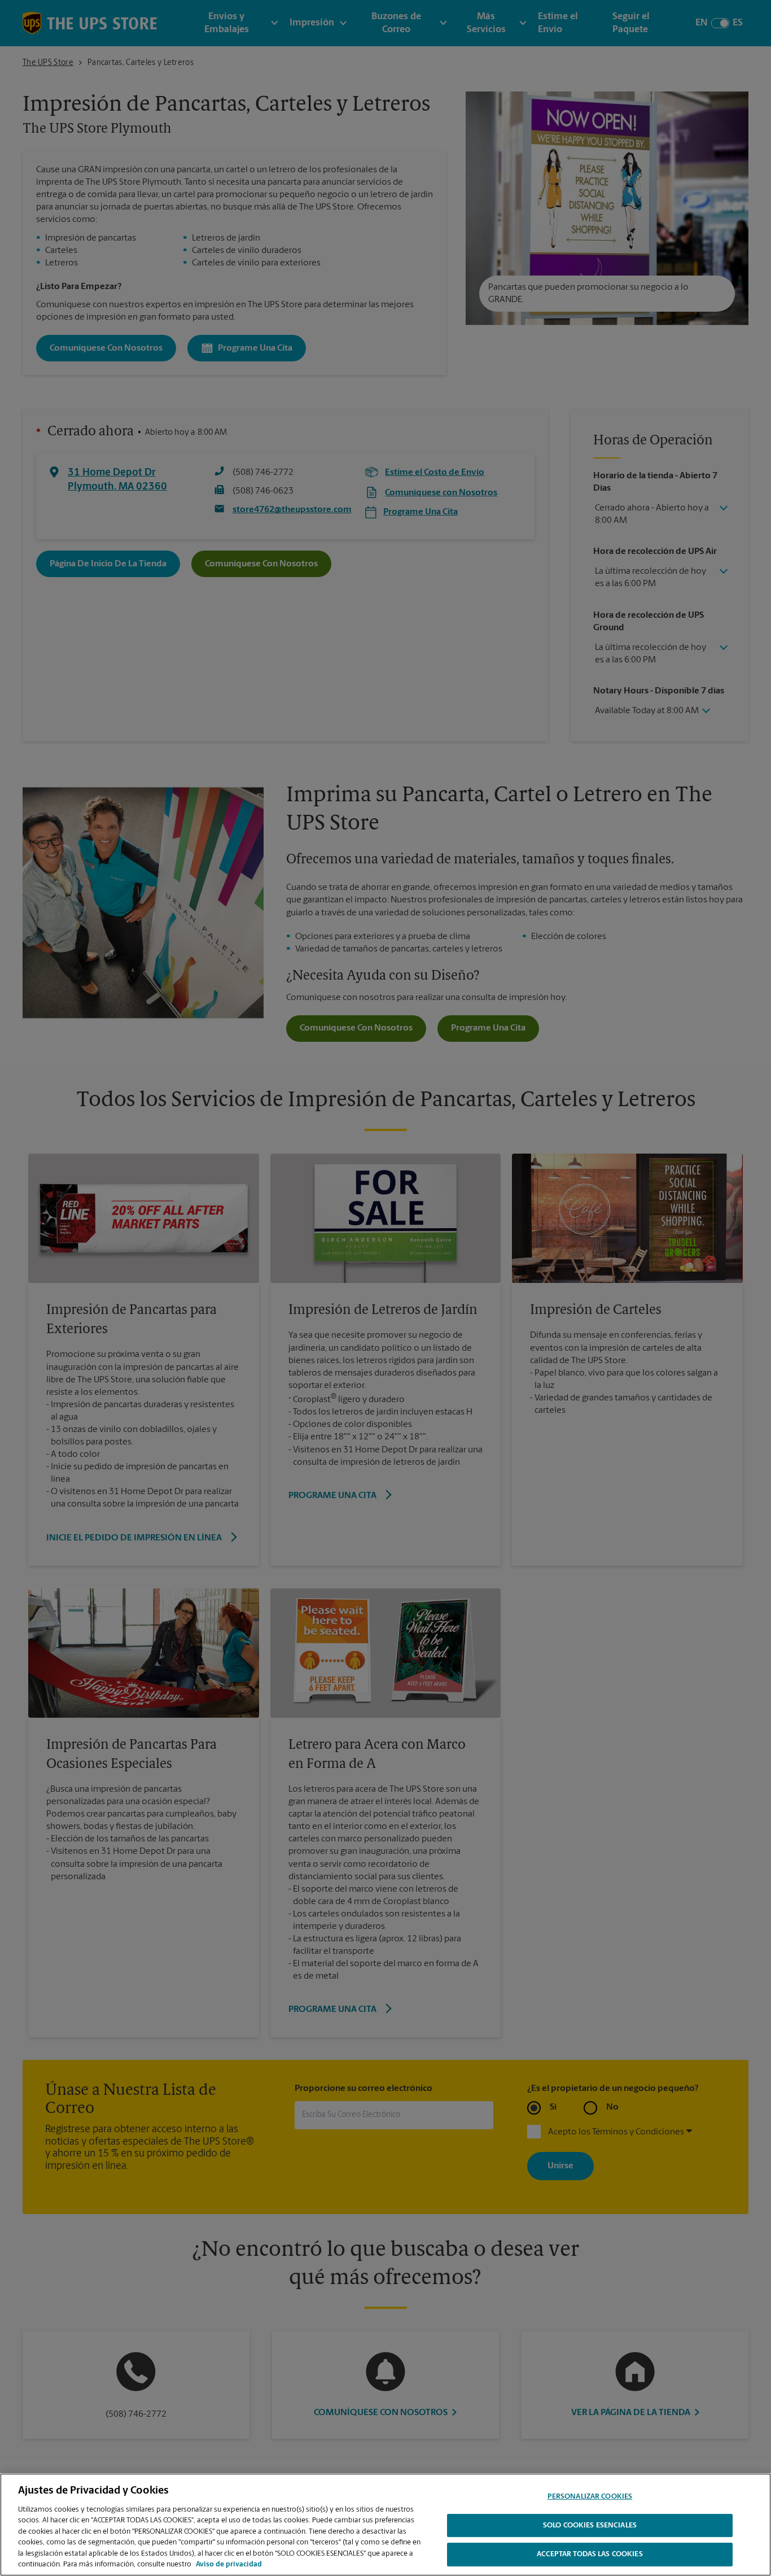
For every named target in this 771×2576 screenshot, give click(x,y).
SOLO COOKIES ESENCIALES (590, 2525)
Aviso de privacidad (229, 2564)
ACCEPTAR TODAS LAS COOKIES (590, 2554)
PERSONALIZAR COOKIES (590, 2497)
